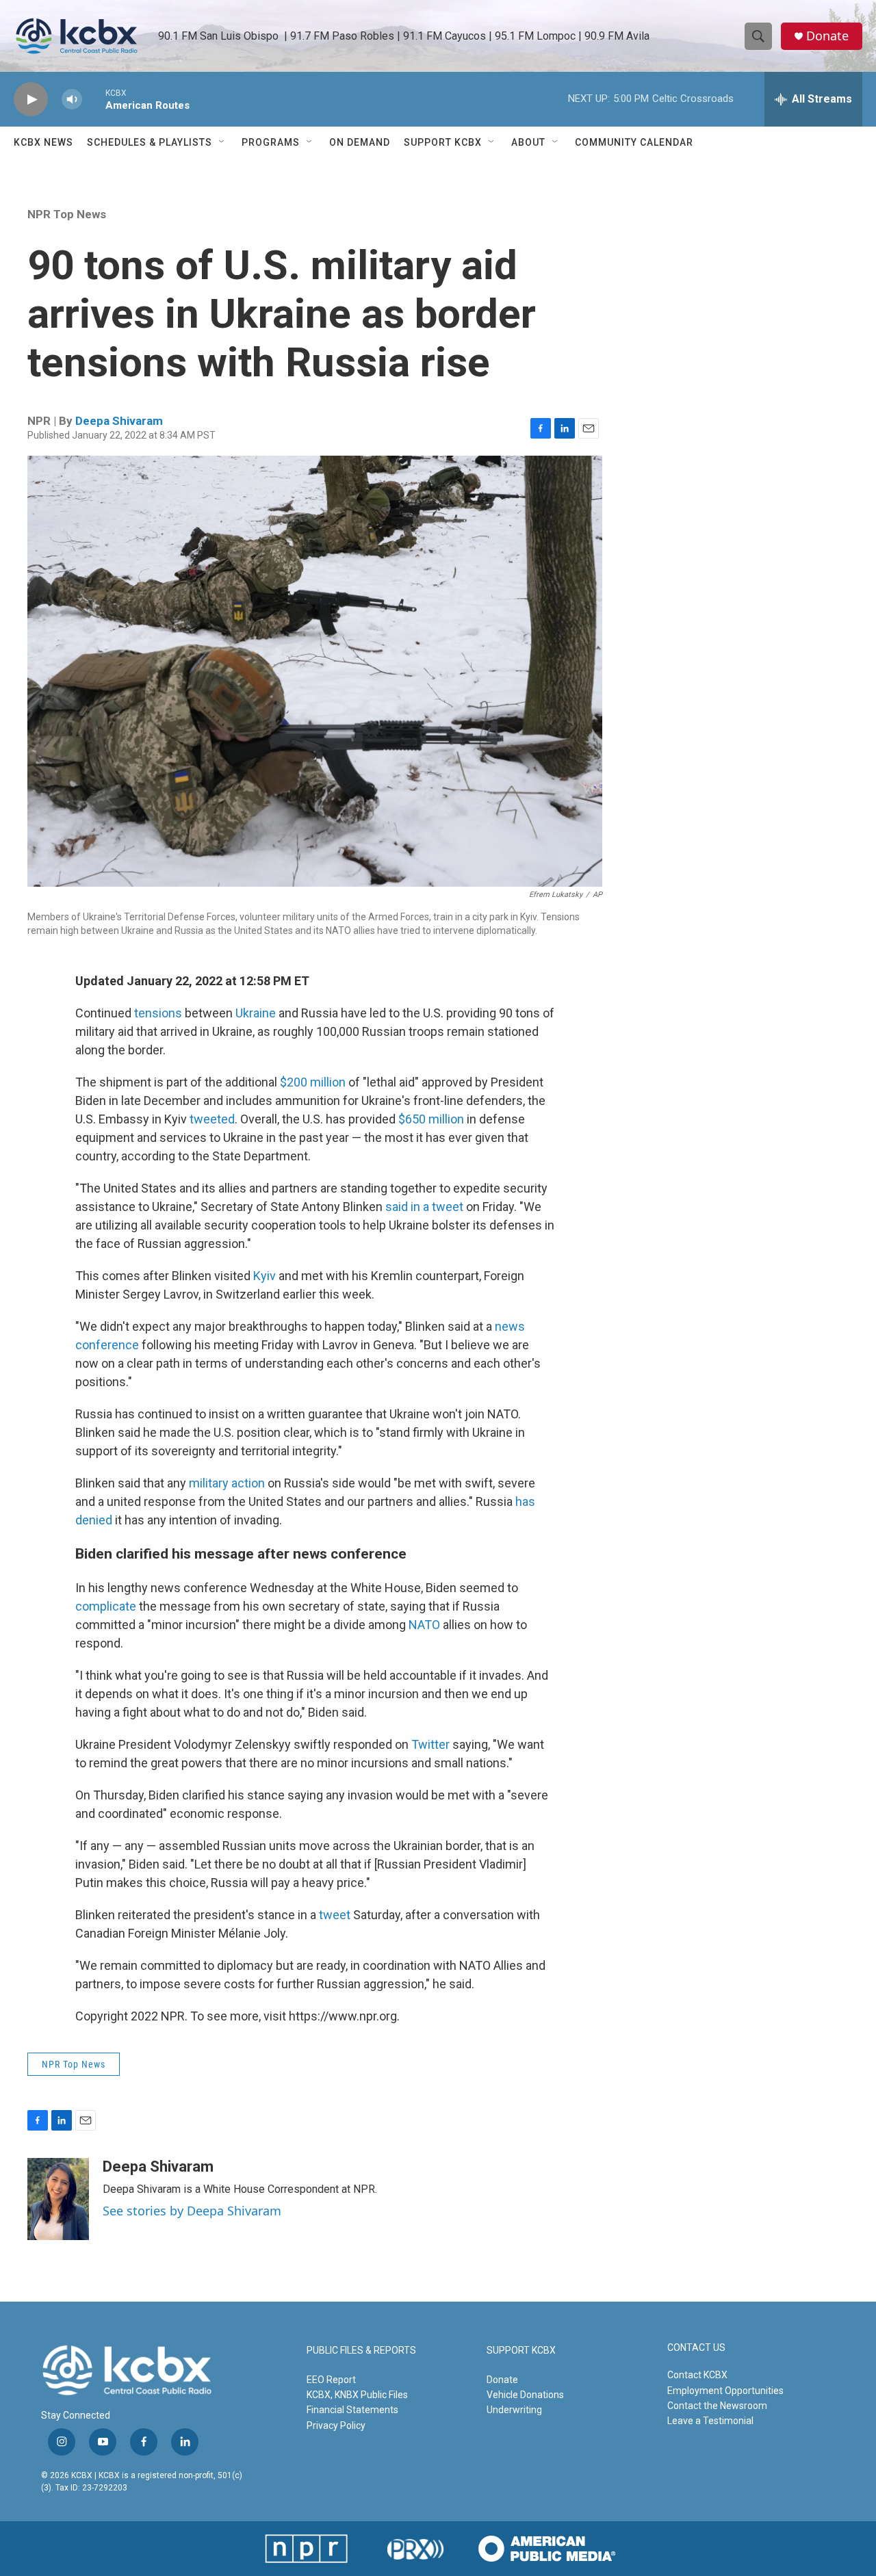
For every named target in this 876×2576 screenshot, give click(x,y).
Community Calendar (634, 142)
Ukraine (256, 1013)
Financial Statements (352, 2410)
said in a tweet (426, 1207)
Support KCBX (443, 142)
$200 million (313, 1082)
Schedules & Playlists (150, 142)
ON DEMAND (360, 142)
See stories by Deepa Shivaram (192, 2211)
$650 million (431, 1119)
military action (227, 1483)
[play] (31, 100)
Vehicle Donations (525, 2395)
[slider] (94, 99)
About (528, 142)
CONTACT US (696, 2348)
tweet (335, 1915)
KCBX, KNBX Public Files (357, 2395)
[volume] (72, 100)
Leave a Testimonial (710, 2421)
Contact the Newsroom (717, 2406)
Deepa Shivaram (119, 421)
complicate (106, 1606)
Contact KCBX (697, 2375)
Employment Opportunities (725, 2391)
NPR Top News (67, 214)
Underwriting (514, 2410)
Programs (271, 142)
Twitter (430, 1744)
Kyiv (265, 1276)
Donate (827, 36)
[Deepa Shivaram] (58, 2199)
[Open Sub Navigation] (222, 142)
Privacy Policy (336, 2425)
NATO (424, 1625)
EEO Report (331, 2380)
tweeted (212, 1119)
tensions (158, 1013)
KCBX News (43, 142)
